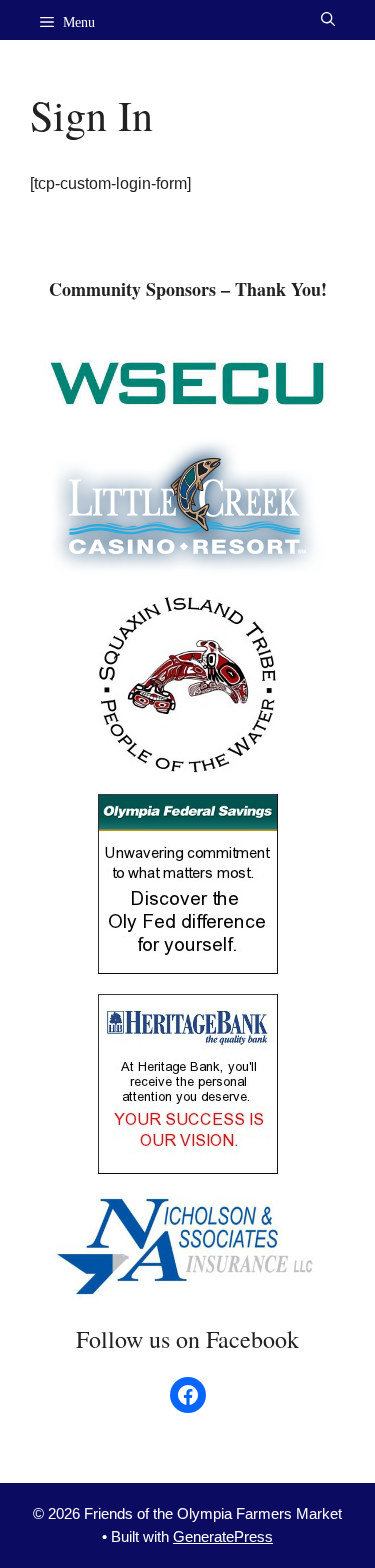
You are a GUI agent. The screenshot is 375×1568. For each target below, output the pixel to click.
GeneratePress (223, 1536)
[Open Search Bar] (328, 20)
